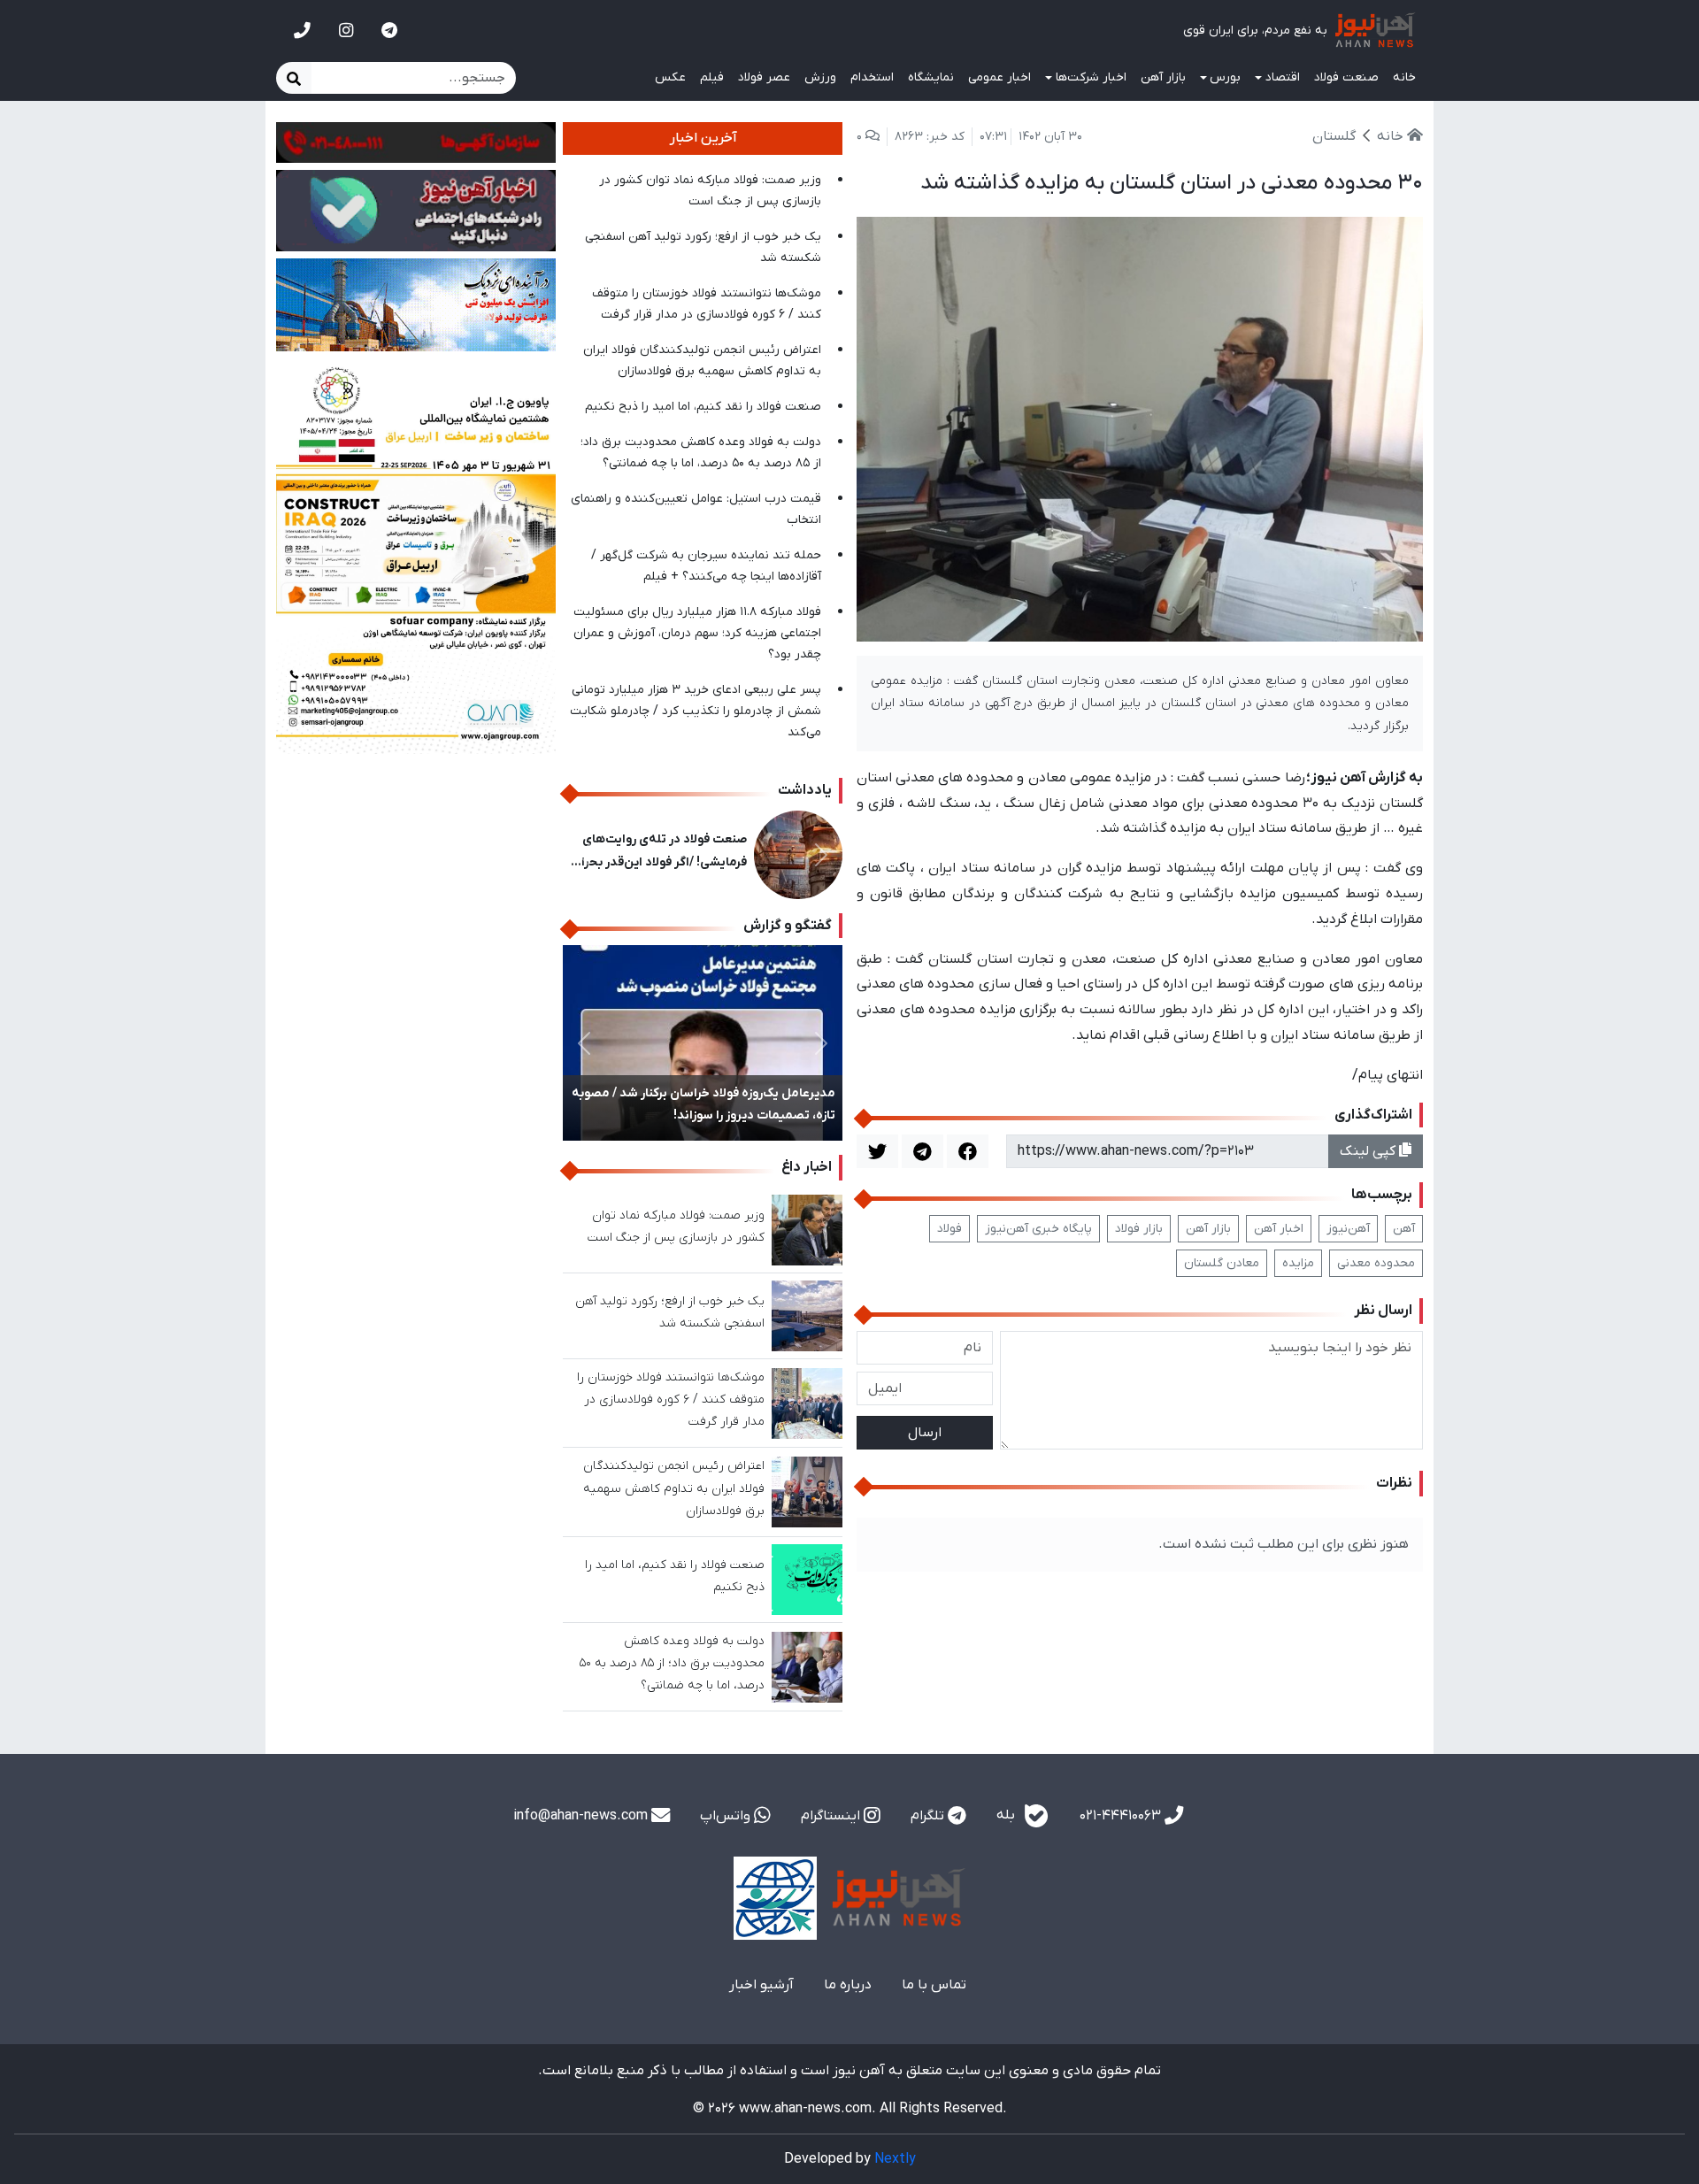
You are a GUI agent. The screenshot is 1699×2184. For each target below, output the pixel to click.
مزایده (1298, 1263)
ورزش (820, 77)
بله (1007, 1815)
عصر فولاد (764, 77)
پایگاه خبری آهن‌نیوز (1038, 1229)
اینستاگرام (832, 1816)
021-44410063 (1122, 1816)
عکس (670, 77)
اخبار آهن (1279, 1229)
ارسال (925, 1433)
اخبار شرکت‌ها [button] (1091, 77)
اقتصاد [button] (1283, 77)
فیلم (712, 77)
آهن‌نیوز (1348, 1229)
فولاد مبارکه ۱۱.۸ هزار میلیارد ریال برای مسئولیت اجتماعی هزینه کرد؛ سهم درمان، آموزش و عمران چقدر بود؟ (697, 633)
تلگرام (929, 1816)
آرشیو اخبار (761, 1985)
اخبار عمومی (999, 77)
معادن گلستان (1222, 1263)
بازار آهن (1163, 77)
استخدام (872, 77)
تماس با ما (934, 1985)
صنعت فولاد (1346, 77)
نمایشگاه (931, 77)
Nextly (895, 2159)
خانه (1404, 77)
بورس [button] (1225, 77)
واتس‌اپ (727, 1816)
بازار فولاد (1139, 1229)
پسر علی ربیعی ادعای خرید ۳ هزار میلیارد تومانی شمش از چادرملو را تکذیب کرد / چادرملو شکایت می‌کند (696, 711)
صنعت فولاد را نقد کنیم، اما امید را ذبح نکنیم (703, 407)
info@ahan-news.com (582, 1816)
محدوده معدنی (1376, 1263)
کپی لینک (1369, 1151)
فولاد (949, 1229)
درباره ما (848, 1985)
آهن (1404, 1229)
